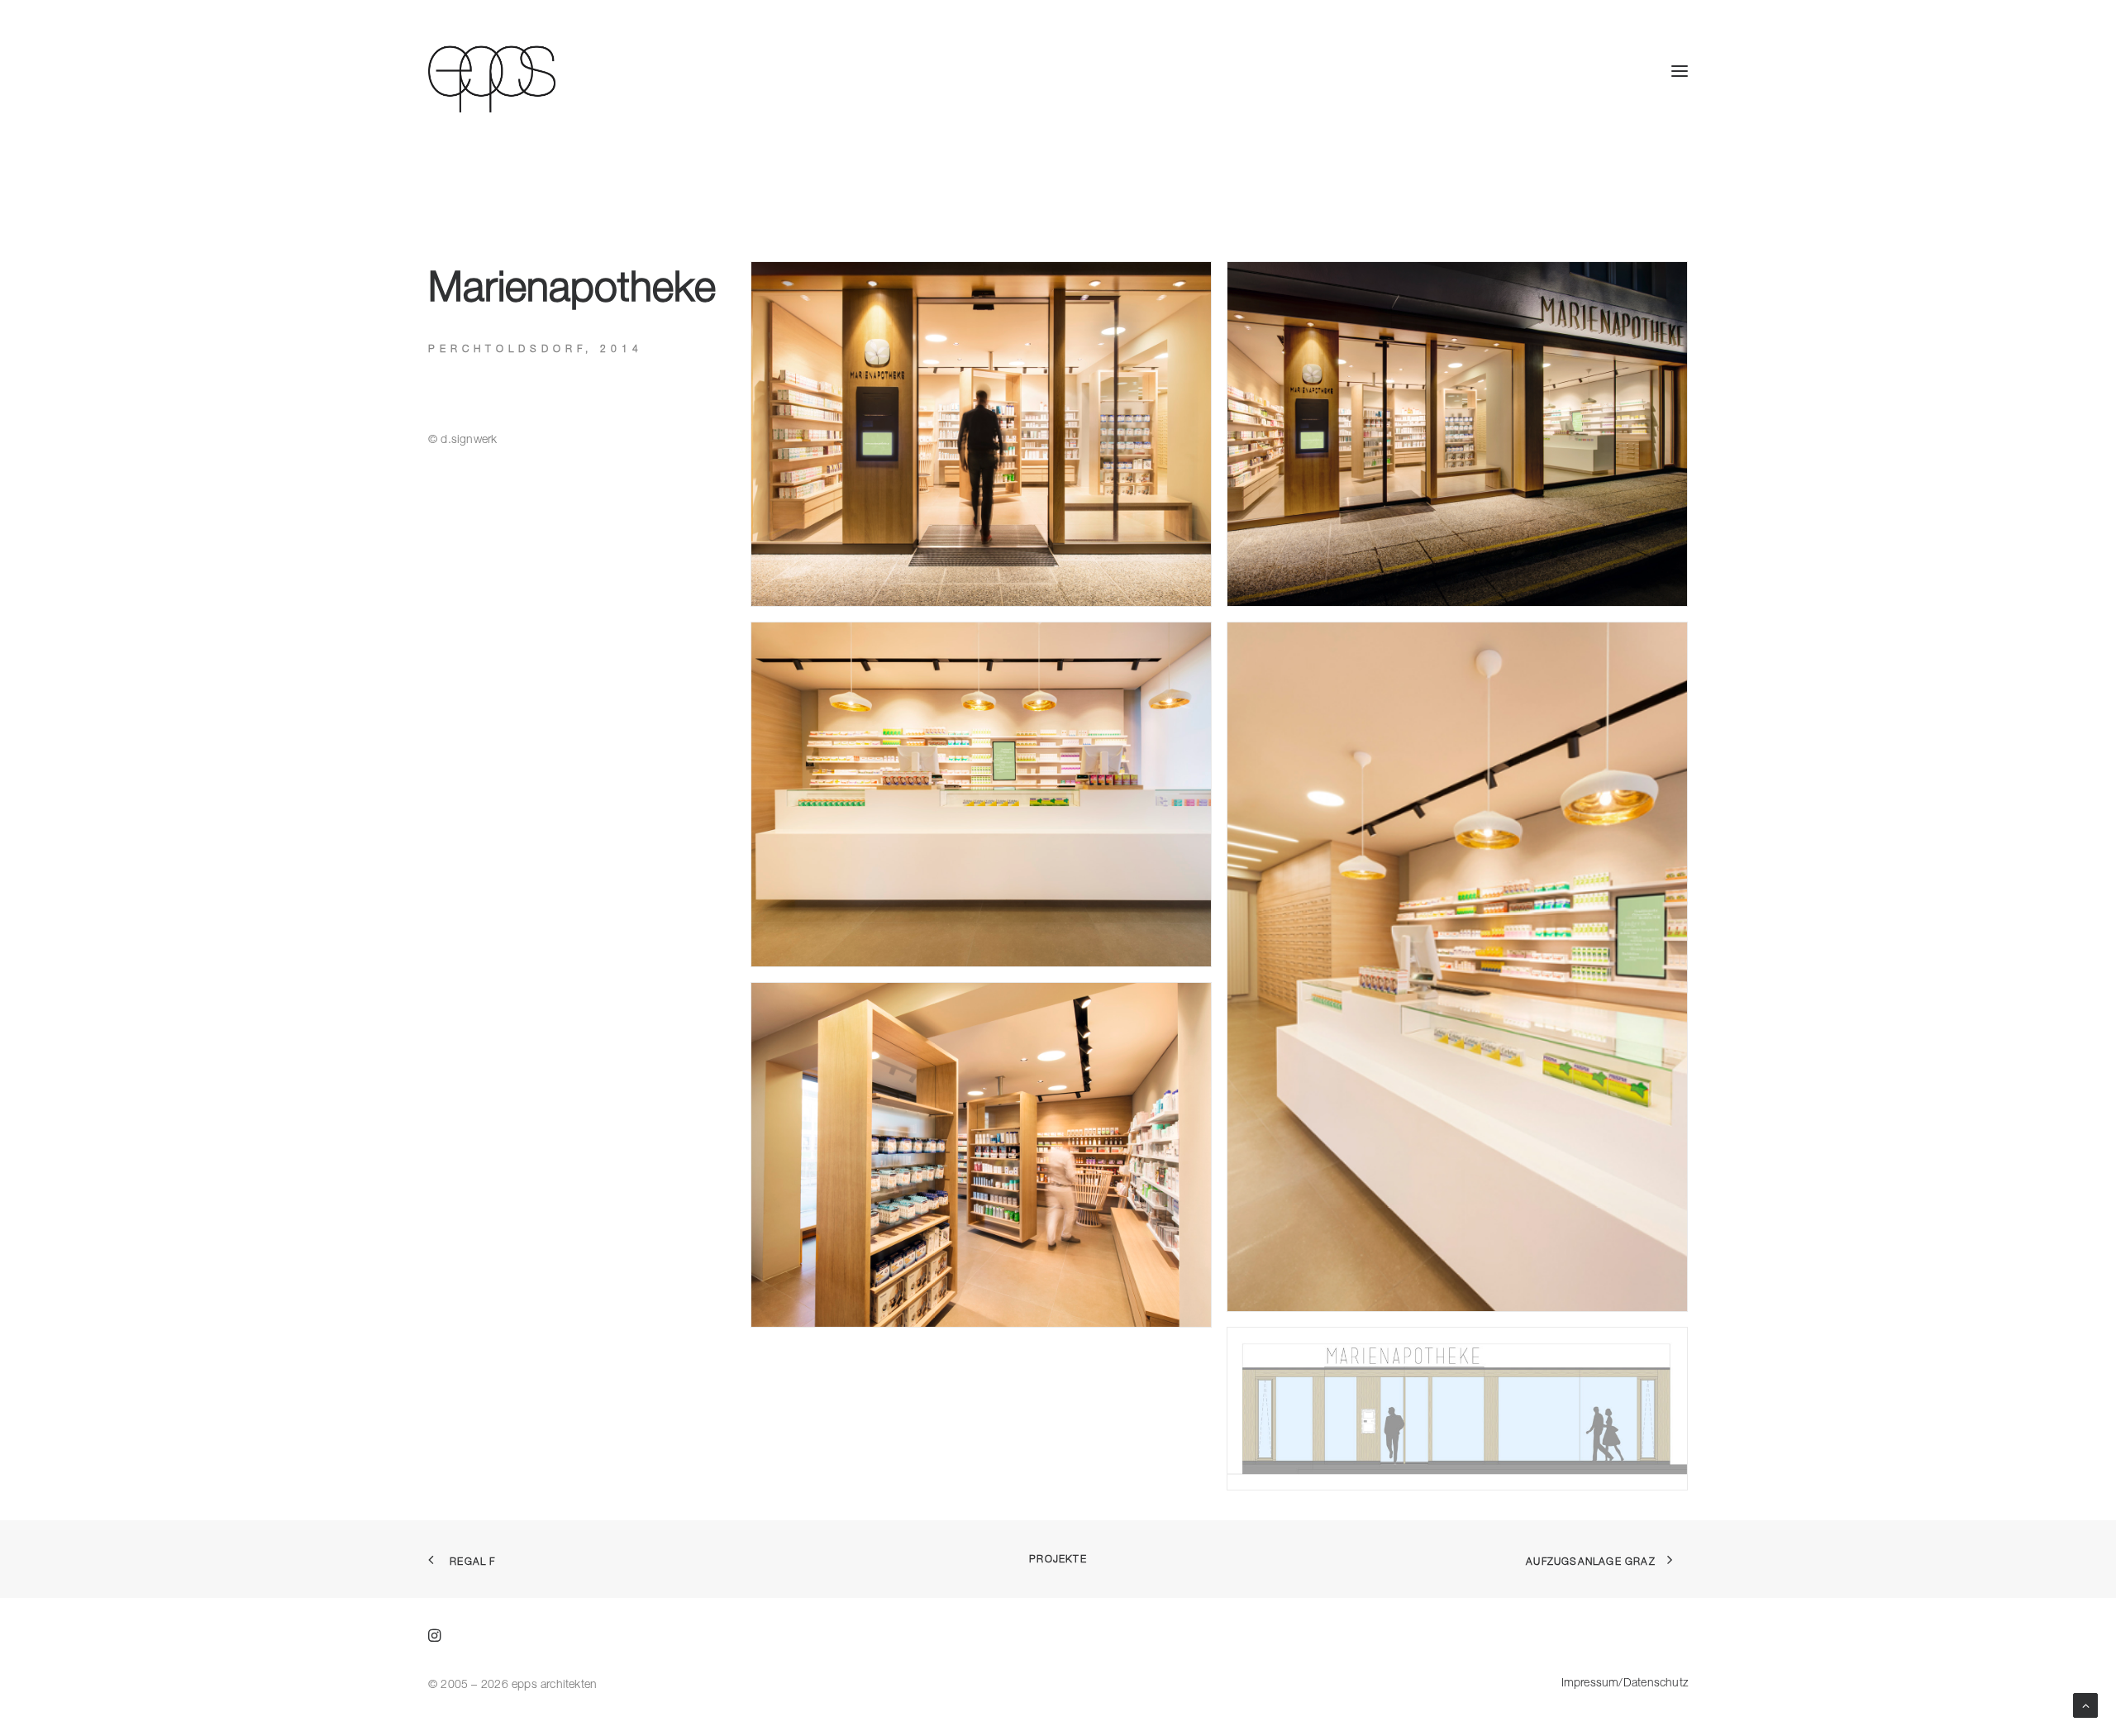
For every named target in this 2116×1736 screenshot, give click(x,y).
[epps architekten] (492, 71)
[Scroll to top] (2085, 1704)
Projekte (1058, 1559)
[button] (1680, 71)
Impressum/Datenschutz (1625, 1682)
